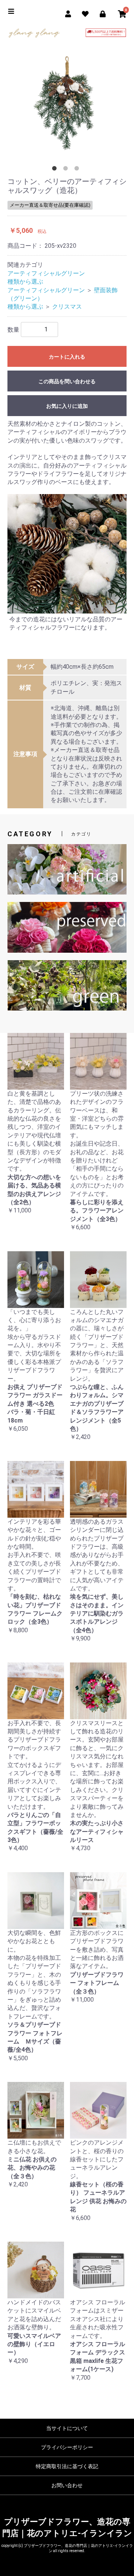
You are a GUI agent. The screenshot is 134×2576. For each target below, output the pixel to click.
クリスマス (67, 307)
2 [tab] (67, 170)
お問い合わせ (67, 2485)
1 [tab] (56, 170)
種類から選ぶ (25, 282)
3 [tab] (78, 170)
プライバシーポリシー (67, 2447)
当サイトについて (67, 2428)
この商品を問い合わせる (67, 381)
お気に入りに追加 (67, 406)
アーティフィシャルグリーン (46, 273)
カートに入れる (67, 357)
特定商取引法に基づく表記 (67, 2466)
